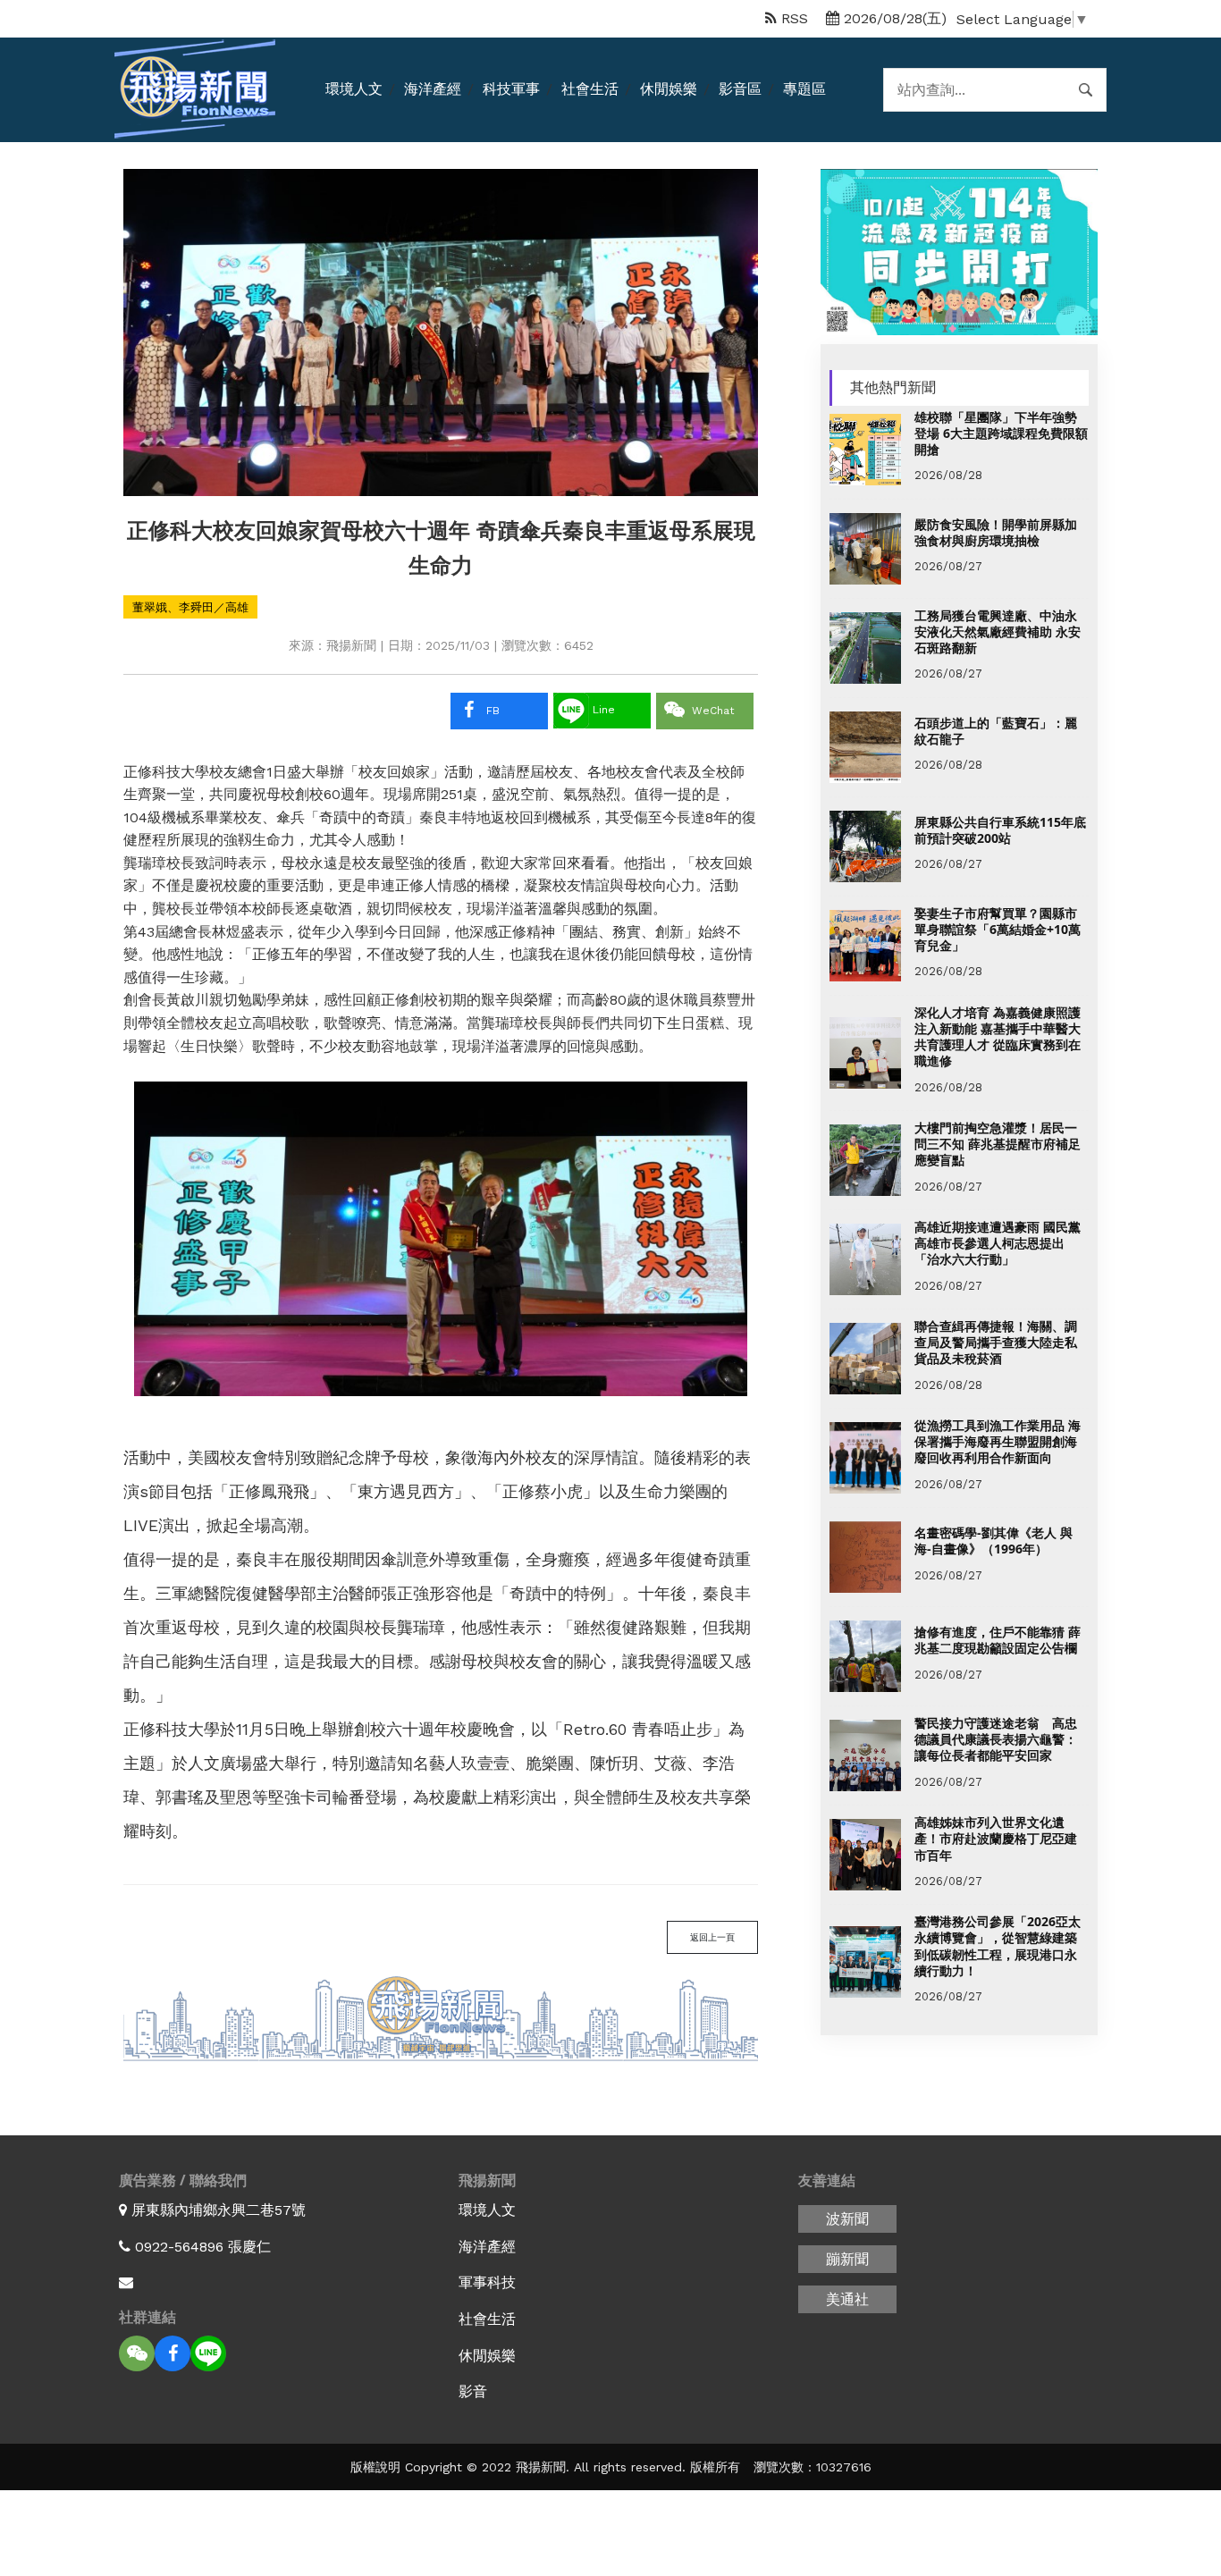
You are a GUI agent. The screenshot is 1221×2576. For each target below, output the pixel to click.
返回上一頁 (712, 1937)
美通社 (847, 2299)
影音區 (740, 89)
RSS (792, 18)
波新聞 (847, 2219)
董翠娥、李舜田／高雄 (190, 607)
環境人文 (354, 89)
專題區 (804, 89)
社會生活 (590, 89)
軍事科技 (487, 2282)
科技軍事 (511, 89)
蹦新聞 (847, 2259)
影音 (473, 2391)
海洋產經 (433, 89)
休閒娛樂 (669, 89)
